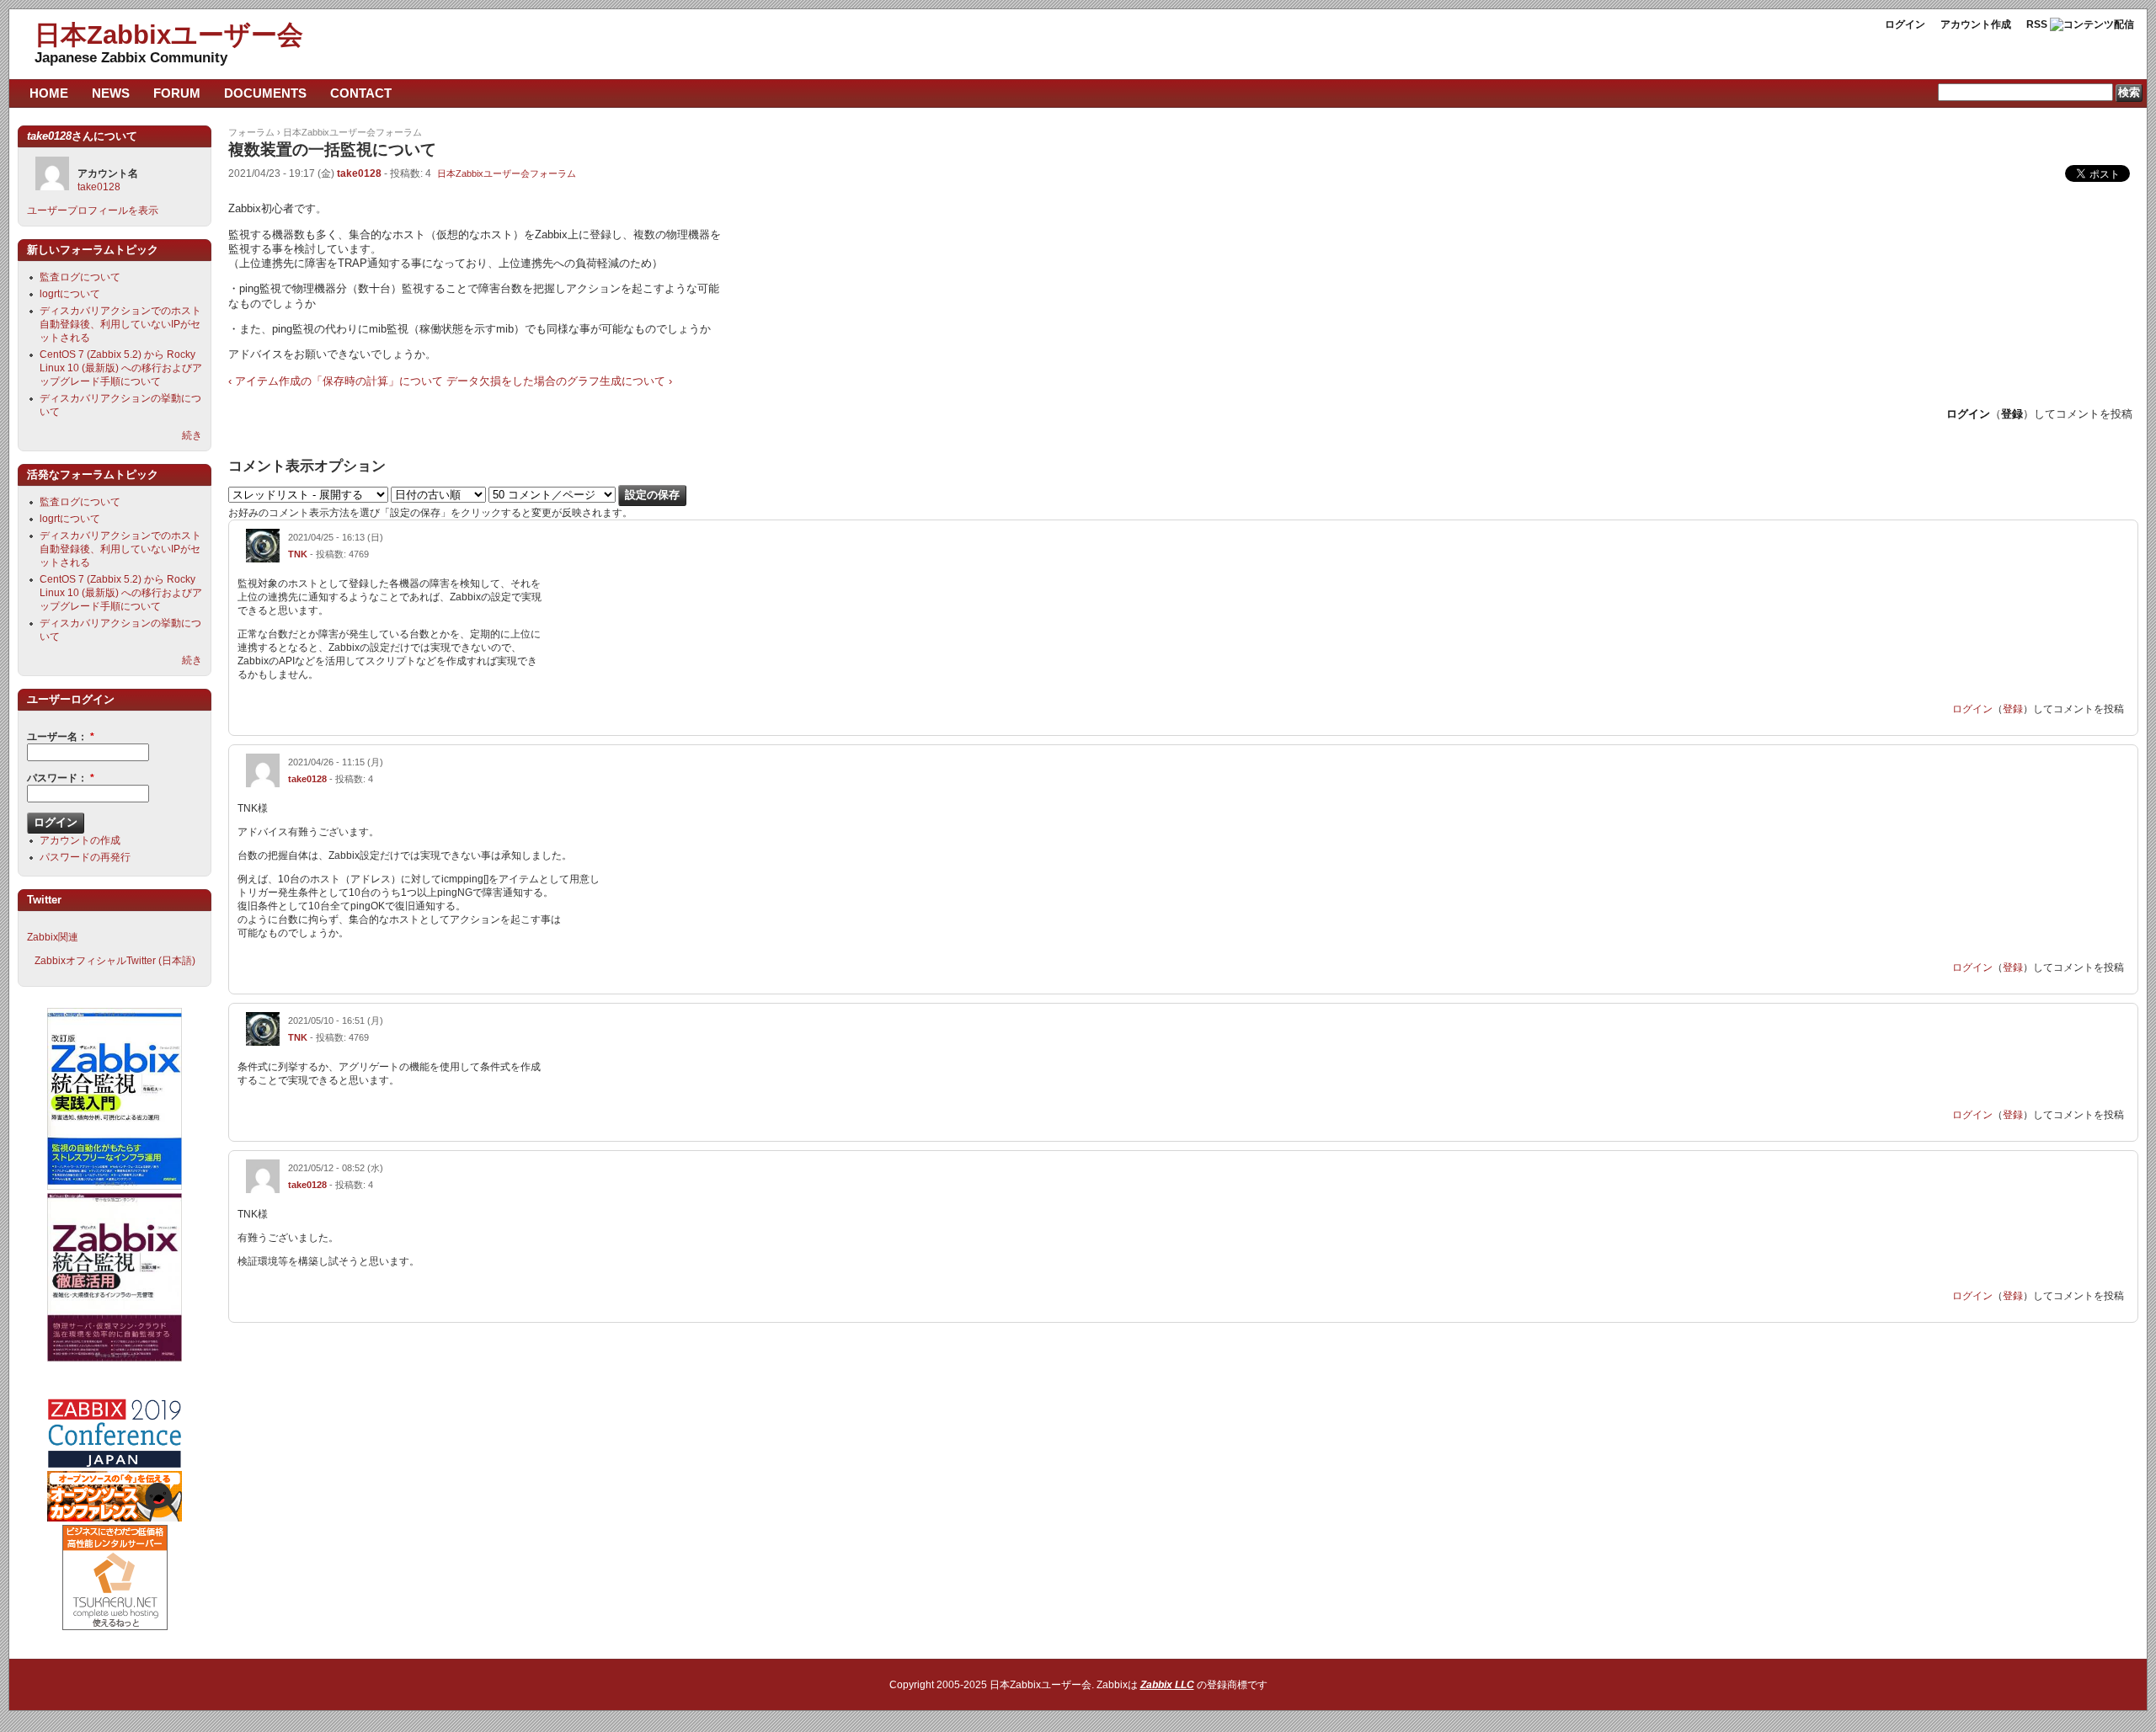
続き (192, 435)
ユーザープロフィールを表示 (93, 211)
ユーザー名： (61, 737)
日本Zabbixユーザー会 (169, 35)
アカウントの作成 (80, 840)
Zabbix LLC (1167, 1685)
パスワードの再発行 (85, 857)
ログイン (1905, 24)
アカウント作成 (1976, 24)
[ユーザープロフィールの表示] (263, 559)
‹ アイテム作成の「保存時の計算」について (336, 381)
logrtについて (70, 294)
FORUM (177, 93)
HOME (49, 93)
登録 (2012, 414)
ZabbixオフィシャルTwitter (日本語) (115, 961)
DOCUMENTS (265, 93)
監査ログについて (80, 277)
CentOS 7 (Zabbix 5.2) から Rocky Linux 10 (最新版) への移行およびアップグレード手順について (121, 368)
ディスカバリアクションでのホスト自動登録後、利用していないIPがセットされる (120, 324)
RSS (2037, 24)
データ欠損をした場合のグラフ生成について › (559, 381)
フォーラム (251, 132)
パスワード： (61, 778)
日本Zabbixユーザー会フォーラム (352, 132)
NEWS (111, 93)
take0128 (359, 173)
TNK (298, 554)
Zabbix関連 (53, 937)
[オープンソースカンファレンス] (115, 1518)
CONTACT (361, 93)
